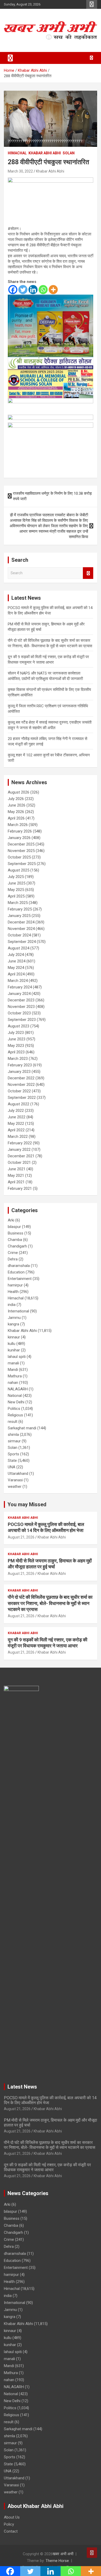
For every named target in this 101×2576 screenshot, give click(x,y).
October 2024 (19, 935)
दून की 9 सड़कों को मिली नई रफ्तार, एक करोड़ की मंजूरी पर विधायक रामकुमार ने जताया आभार (47, 2167)
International (18, 1311)
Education (16, 1272)
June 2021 (17, 1169)
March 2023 (18, 1059)
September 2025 (22, 864)
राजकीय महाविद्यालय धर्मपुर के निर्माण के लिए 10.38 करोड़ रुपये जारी (52, 496)
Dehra (13, 1259)
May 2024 (16, 968)
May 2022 (16, 1124)
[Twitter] (23, 290)
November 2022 (21, 1085)
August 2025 (19, 870)
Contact (11, 2531)
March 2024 (18, 981)
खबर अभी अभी (63, 2554)
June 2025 (17, 883)
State (12, 1461)
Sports (13, 1454)
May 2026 (16, 812)
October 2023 (19, 1013)
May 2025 (16, 890)
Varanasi (15, 1480)
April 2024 (16, 974)
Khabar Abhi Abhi (45, 153)
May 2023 (16, 1046)
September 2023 (22, 1020)
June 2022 (17, 1117)
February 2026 (20, 831)
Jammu (14, 1318)
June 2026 (17, 805)
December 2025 (21, 844)
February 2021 (20, 1188)
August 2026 (19, 792)
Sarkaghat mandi (22, 1428)
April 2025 (16, 896)
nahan (13, 1383)
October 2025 (19, 857)
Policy (9, 2524)
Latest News (22, 2087)
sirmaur (14, 1441)
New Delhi (16, 1402)
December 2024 (21, 922)
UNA (12, 1467)
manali (13, 1363)
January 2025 (19, 916)
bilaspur (14, 1227)
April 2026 (16, 818)
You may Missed (27, 1504)
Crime (13, 1253)
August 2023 (19, 1026)
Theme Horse (57, 2561)
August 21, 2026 (21, 1537)
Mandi (13, 1370)
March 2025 (18, 903)
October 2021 (19, 1162)
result (13, 1422)
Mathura (15, 1376)
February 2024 (20, 987)
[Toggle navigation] (10, 58)
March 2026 (18, 825)
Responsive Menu (92, 4)
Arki (11, 1220)
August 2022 (19, 1104)
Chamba (15, 1240)
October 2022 (19, 1091)
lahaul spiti (17, 1357)
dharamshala (19, 1266)
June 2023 (17, 1039)
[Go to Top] (92, 2553)
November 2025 (21, 851)
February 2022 (20, 1143)
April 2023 (16, 1052)
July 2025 (16, 877)
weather (15, 1487)
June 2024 (17, 961)
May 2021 (16, 1175)
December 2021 (21, 1156)
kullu (12, 1344)
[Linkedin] (33, 290)
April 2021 (16, 1182)
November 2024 (21, 929)
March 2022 (18, 1137)
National (15, 1396)
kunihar (14, 1350)
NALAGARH (18, 1389)
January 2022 (19, 1150)
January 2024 (19, 994)
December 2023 (21, 1000)
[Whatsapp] (43, 290)
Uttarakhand (18, 1474)
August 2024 (19, 948)
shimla (13, 1435)
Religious (15, 1415)
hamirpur (15, 1285)
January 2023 (19, 1072)
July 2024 (16, 955)
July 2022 (16, 1111)
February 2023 (20, 1065)
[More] (53, 290)
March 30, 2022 (20, 171)
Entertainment (20, 1279)
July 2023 (16, 1033)
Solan (69, 153)
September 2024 (22, 942)
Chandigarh (17, 1246)
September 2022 (22, 1098)
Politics (14, 1409)
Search (88, 573)
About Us (12, 2517)
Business (16, 1233)
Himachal (17, 153)
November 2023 (21, 1007)
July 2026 (16, 799)
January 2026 (19, 838)
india (12, 1305)
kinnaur (14, 1337)
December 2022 (21, 1078)
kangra (13, 1324)
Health (13, 1292)
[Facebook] (13, 290)
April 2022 (16, 1130)
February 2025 (20, 909)
